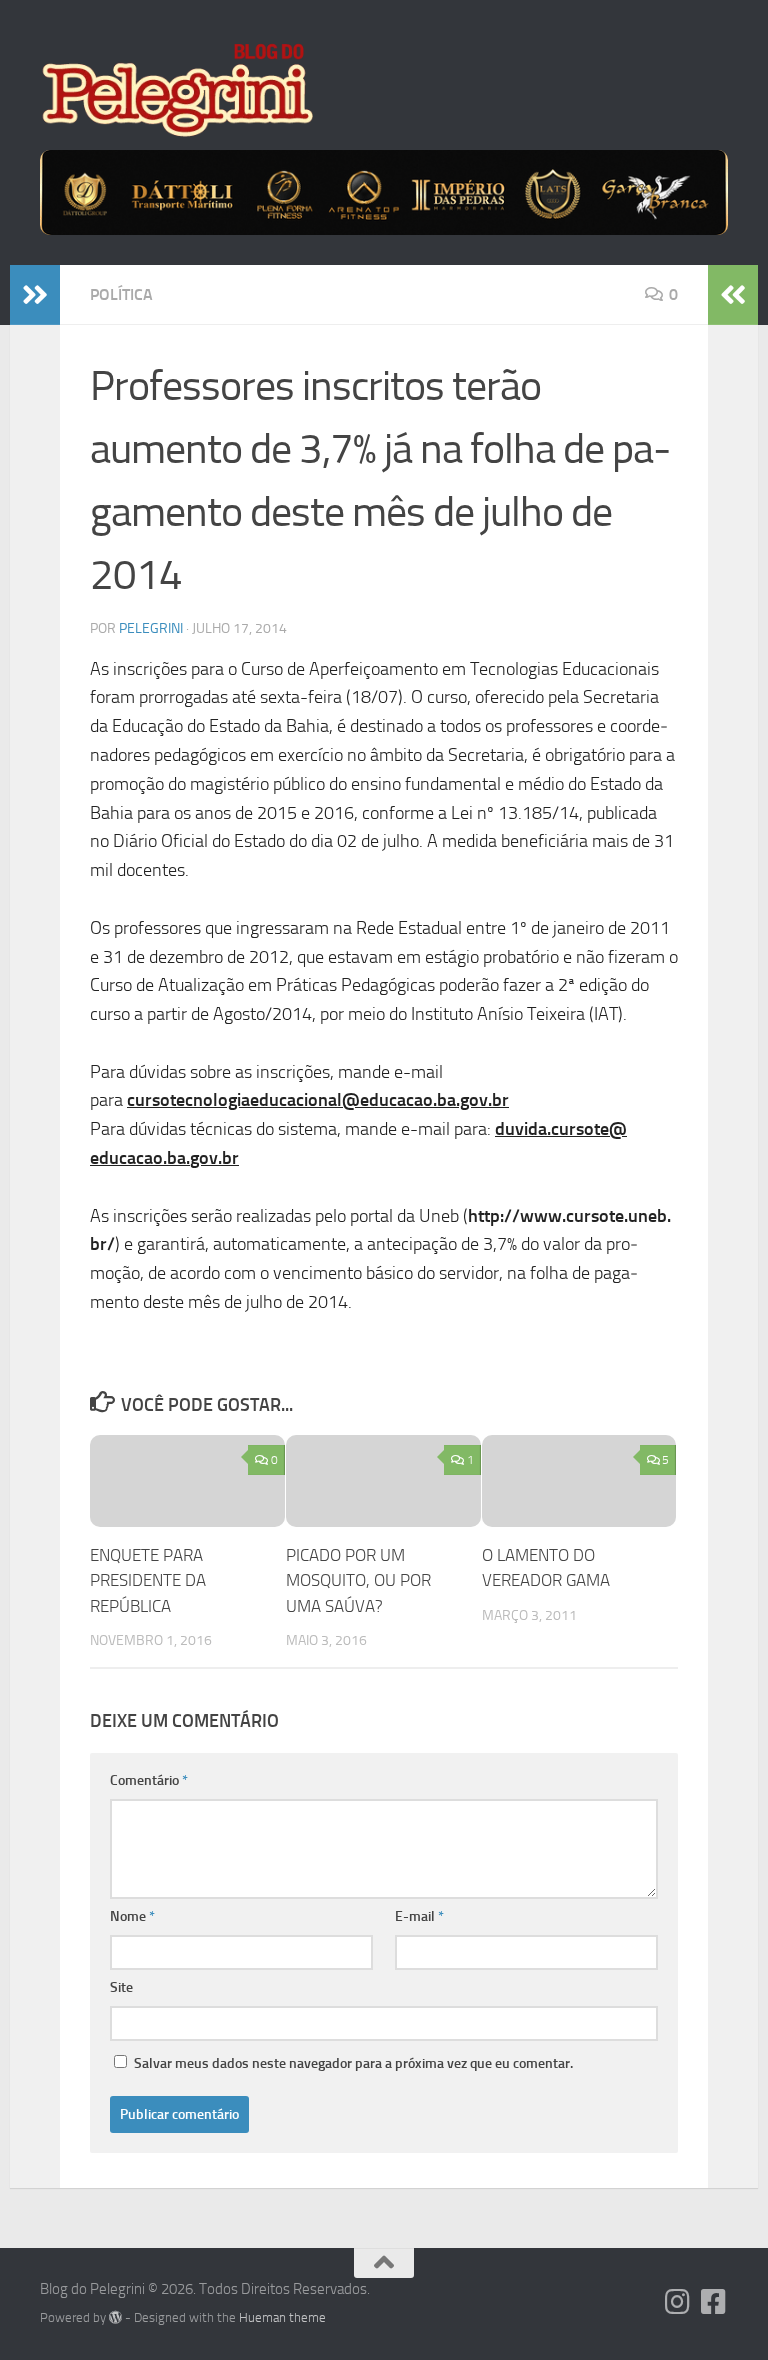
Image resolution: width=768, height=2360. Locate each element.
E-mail (419, 1916)
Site (121, 1987)
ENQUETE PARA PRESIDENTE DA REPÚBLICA (148, 1580)
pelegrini (151, 628)
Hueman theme (282, 2317)
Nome (132, 1916)
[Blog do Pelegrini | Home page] (176, 90)
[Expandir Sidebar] (35, 295)
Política (121, 294)
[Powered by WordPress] (115, 2317)
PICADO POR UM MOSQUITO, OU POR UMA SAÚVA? (358, 1580)
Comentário (149, 1780)
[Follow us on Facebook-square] (714, 2302)
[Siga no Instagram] (678, 2302)
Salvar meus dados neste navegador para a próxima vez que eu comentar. (353, 2063)
